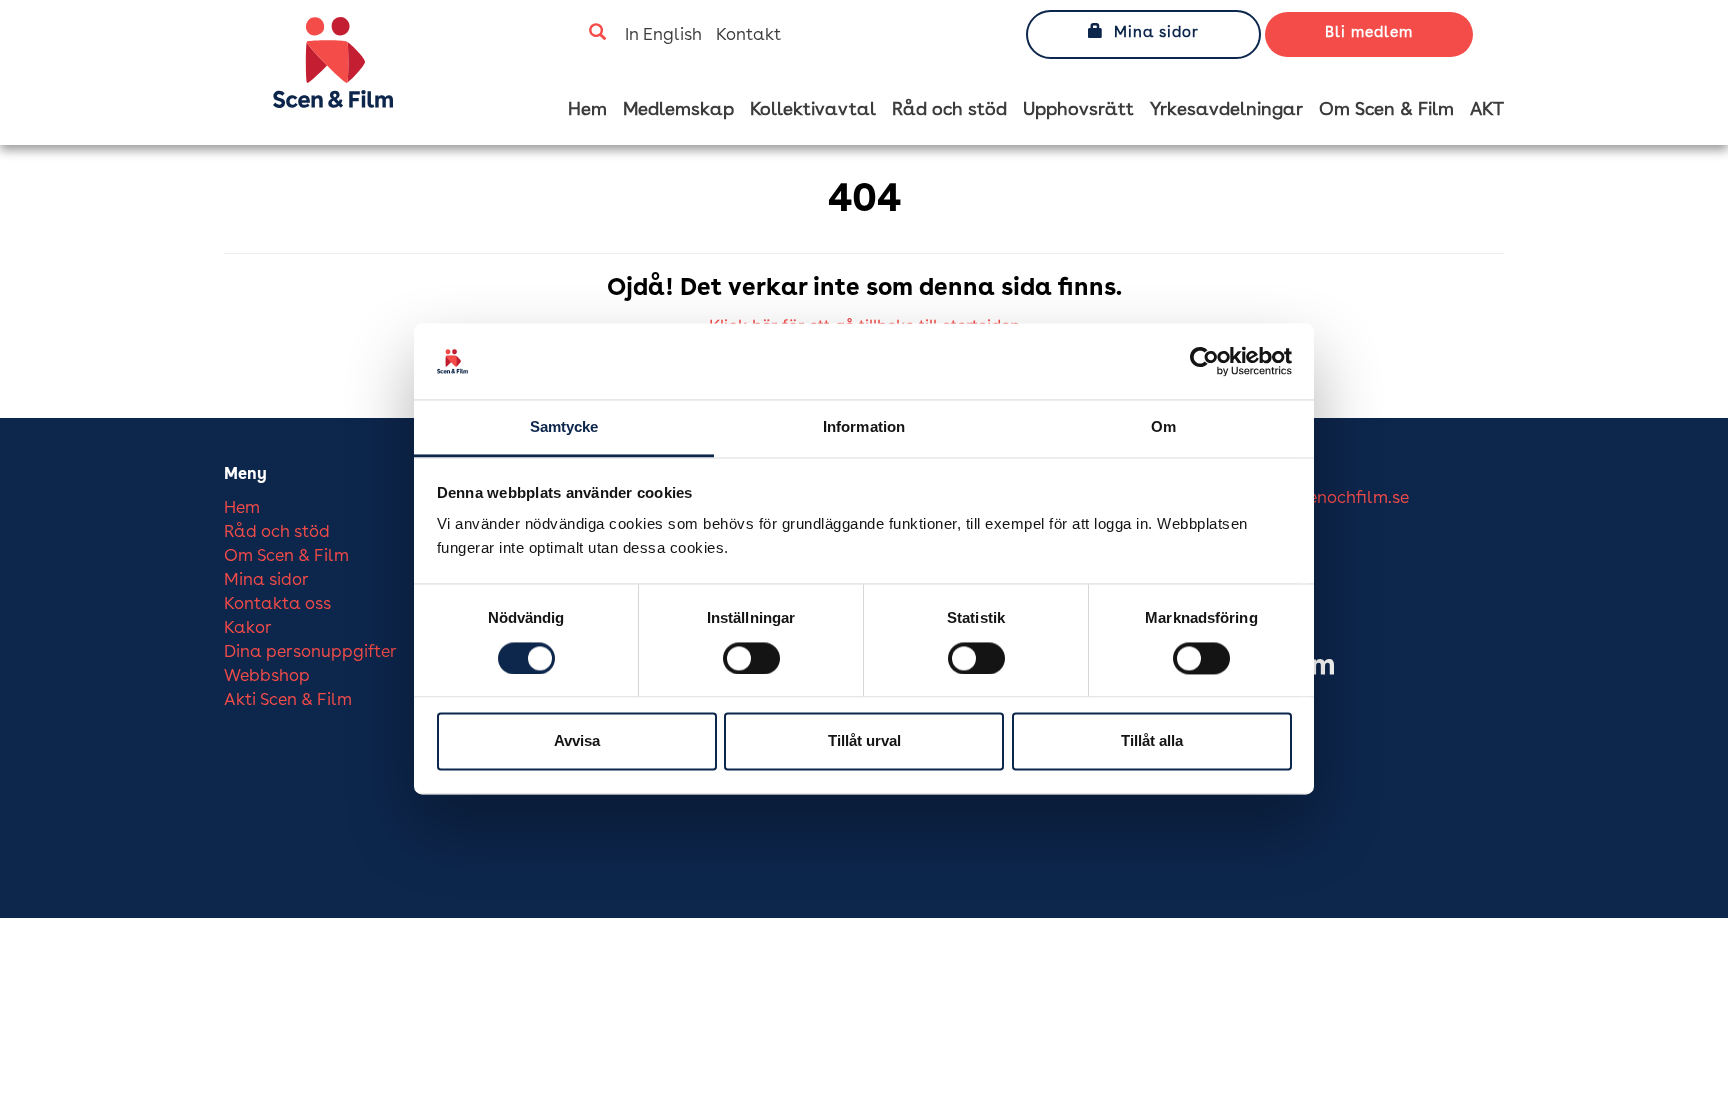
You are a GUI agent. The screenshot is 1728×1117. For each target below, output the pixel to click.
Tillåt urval (864, 741)
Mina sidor (1156, 33)
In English (663, 35)
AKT (1487, 110)
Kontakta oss (277, 604)
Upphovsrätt (1078, 110)
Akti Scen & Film (288, 700)
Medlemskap (678, 110)
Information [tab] (864, 427)
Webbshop (267, 676)
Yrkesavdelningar (1226, 110)
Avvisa (577, 741)
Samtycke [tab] (564, 427)
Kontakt (748, 35)
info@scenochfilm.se (1327, 498)
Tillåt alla (1152, 741)
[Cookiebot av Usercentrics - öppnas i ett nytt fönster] (1204, 361)
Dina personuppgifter (310, 652)
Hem (587, 110)
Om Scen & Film (1386, 110)
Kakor (248, 628)
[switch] (751, 658)
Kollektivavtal (813, 110)
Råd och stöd (949, 110)
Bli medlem (1369, 33)
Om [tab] (1163, 427)
